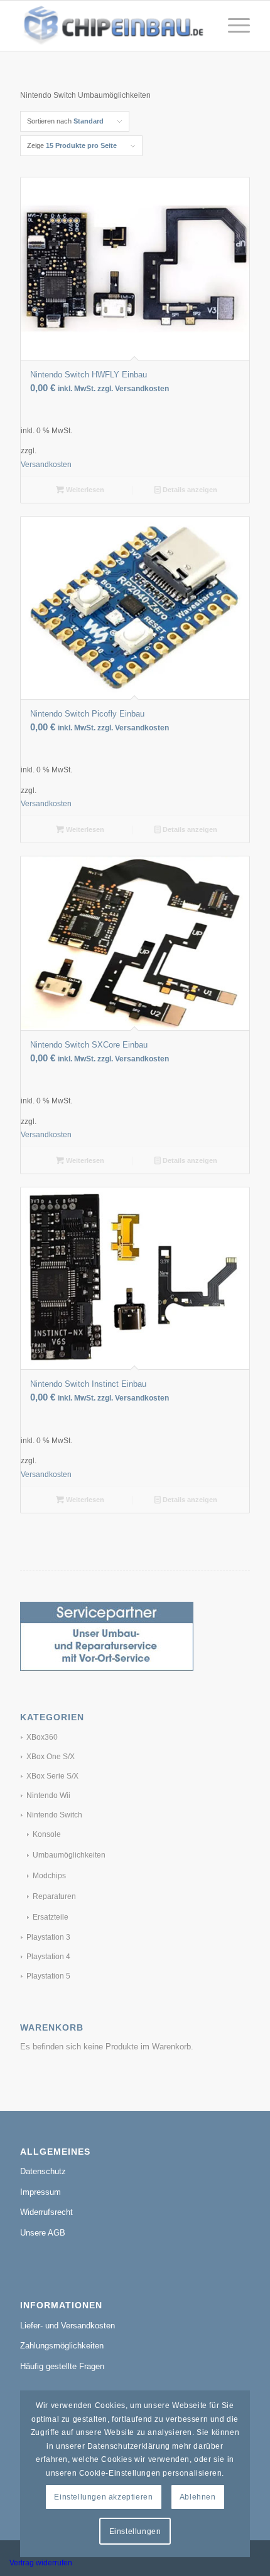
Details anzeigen (189, 490)
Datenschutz (43, 2171)
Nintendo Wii (48, 1795)
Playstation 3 (48, 1937)
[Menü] (233, 26)
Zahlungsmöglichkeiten (62, 2346)
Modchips (49, 1876)
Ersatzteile (51, 1917)
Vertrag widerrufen (41, 2563)
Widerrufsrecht (46, 2212)
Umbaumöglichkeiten (69, 1855)
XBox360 (42, 1737)
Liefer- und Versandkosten (67, 2326)
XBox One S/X (51, 1757)
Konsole (47, 1834)
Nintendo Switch (54, 1815)
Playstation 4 (48, 1957)
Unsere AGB (43, 2233)
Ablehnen (198, 2497)
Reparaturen (54, 1896)
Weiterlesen (84, 490)
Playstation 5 (48, 1976)
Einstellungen (135, 2531)
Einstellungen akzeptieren (103, 2497)
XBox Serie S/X (52, 1776)
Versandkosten (46, 464)
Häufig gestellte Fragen (62, 2366)
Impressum (40, 2192)
